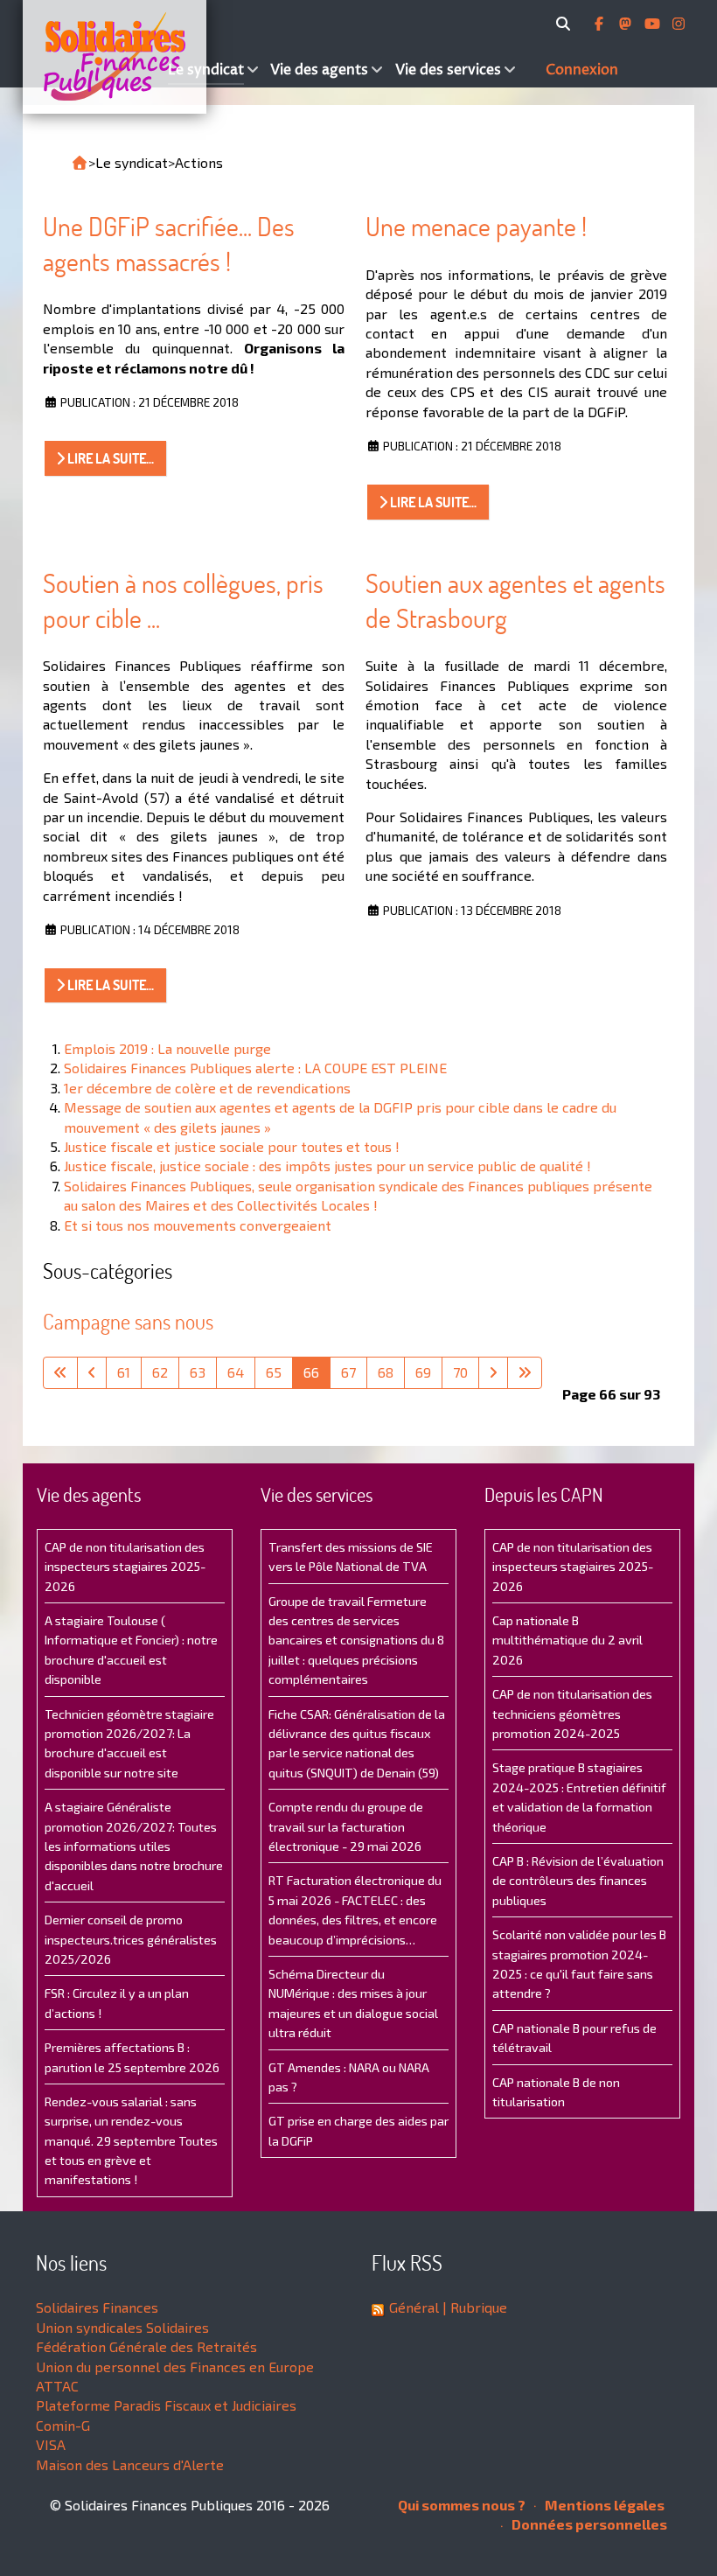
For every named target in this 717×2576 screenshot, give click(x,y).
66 (311, 1372)
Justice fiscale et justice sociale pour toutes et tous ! (232, 1146)
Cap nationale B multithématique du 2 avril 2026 (567, 1640)
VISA (51, 2444)
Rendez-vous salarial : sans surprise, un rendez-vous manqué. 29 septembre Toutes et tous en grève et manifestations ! (131, 2141)
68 (386, 1372)
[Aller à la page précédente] (92, 1372)
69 (423, 1372)
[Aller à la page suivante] (493, 1372)
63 (198, 1372)
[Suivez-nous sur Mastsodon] (627, 24)
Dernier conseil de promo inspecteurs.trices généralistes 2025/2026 (131, 1939)
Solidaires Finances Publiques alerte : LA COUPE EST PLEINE (255, 1068)
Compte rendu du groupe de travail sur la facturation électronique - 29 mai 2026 (346, 1826)
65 (274, 1372)
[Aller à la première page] (60, 1372)
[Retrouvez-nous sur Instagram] (679, 24)
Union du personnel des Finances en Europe (175, 2367)
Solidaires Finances (97, 2307)
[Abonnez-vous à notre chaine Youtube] (654, 24)
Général (414, 2307)
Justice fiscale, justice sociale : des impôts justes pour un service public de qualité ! (327, 1166)
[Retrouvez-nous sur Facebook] (601, 24)
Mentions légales (603, 2505)
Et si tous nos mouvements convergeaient (198, 1225)
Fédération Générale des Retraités (146, 2346)
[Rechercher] (566, 24)
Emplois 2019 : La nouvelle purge (167, 1048)
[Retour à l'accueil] (80, 163)
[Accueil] (93, 57)
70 (460, 1372)
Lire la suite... (109, 458)
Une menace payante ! (476, 226)
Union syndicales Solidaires (122, 2327)
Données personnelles (588, 2524)
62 (160, 1372)
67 (348, 1372)
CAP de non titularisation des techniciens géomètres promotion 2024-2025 (572, 1714)
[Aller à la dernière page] (525, 1372)
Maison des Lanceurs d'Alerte (130, 2464)
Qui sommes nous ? (462, 2505)
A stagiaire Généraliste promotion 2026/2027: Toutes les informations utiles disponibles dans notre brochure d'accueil (134, 1846)
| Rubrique (473, 2307)
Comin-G (63, 2425)
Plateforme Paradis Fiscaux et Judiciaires (166, 2405)
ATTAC (57, 2386)
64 (236, 1372)
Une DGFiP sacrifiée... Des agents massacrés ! (169, 244)
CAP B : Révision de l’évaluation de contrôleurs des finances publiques (578, 1881)
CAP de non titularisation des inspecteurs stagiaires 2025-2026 (125, 1567)
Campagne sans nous (128, 1321)
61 (124, 1372)
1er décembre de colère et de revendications (207, 1088)
